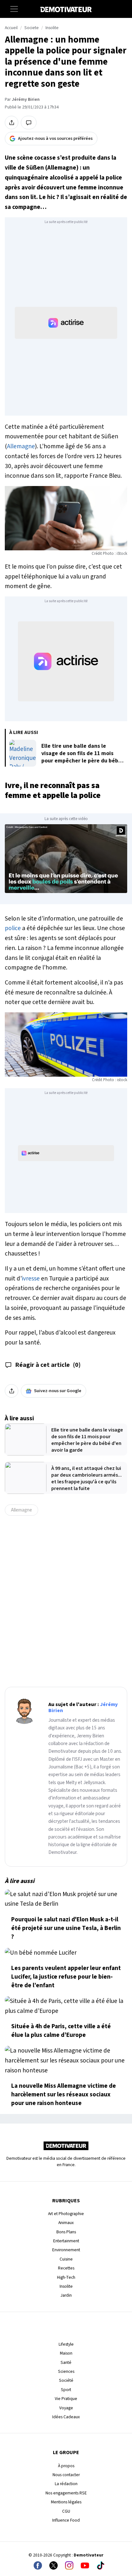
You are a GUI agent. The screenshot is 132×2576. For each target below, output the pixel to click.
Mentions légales (66, 2502)
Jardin (66, 2295)
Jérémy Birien (26, 100)
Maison (66, 2353)
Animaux (66, 2223)
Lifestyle (66, 2344)
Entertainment (66, 2241)
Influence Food (66, 2520)
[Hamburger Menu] (14, 9)
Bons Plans (66, 2232)
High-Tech (66, 2277)
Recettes (66, 2268)
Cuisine (66, 2259)
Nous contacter (66, 2475)
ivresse (31, 1279)
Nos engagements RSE (66, 2493)
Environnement (66, 2250)
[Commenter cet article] (29, 123)
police (13, 928)
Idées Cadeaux (66, 2417)
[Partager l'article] (12, 123)
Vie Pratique (66, 2399)
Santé (66, 2362)
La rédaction (66, 2484)
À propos (66, 2466)
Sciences (66, 2371)
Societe (32, 28)
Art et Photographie (66, 2214)
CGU (66, 2511)
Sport (66, 2390)
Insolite (52, 28)
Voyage (66, 2408)
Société (66, 2380)
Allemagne (21, 446)
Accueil (11, 28)
